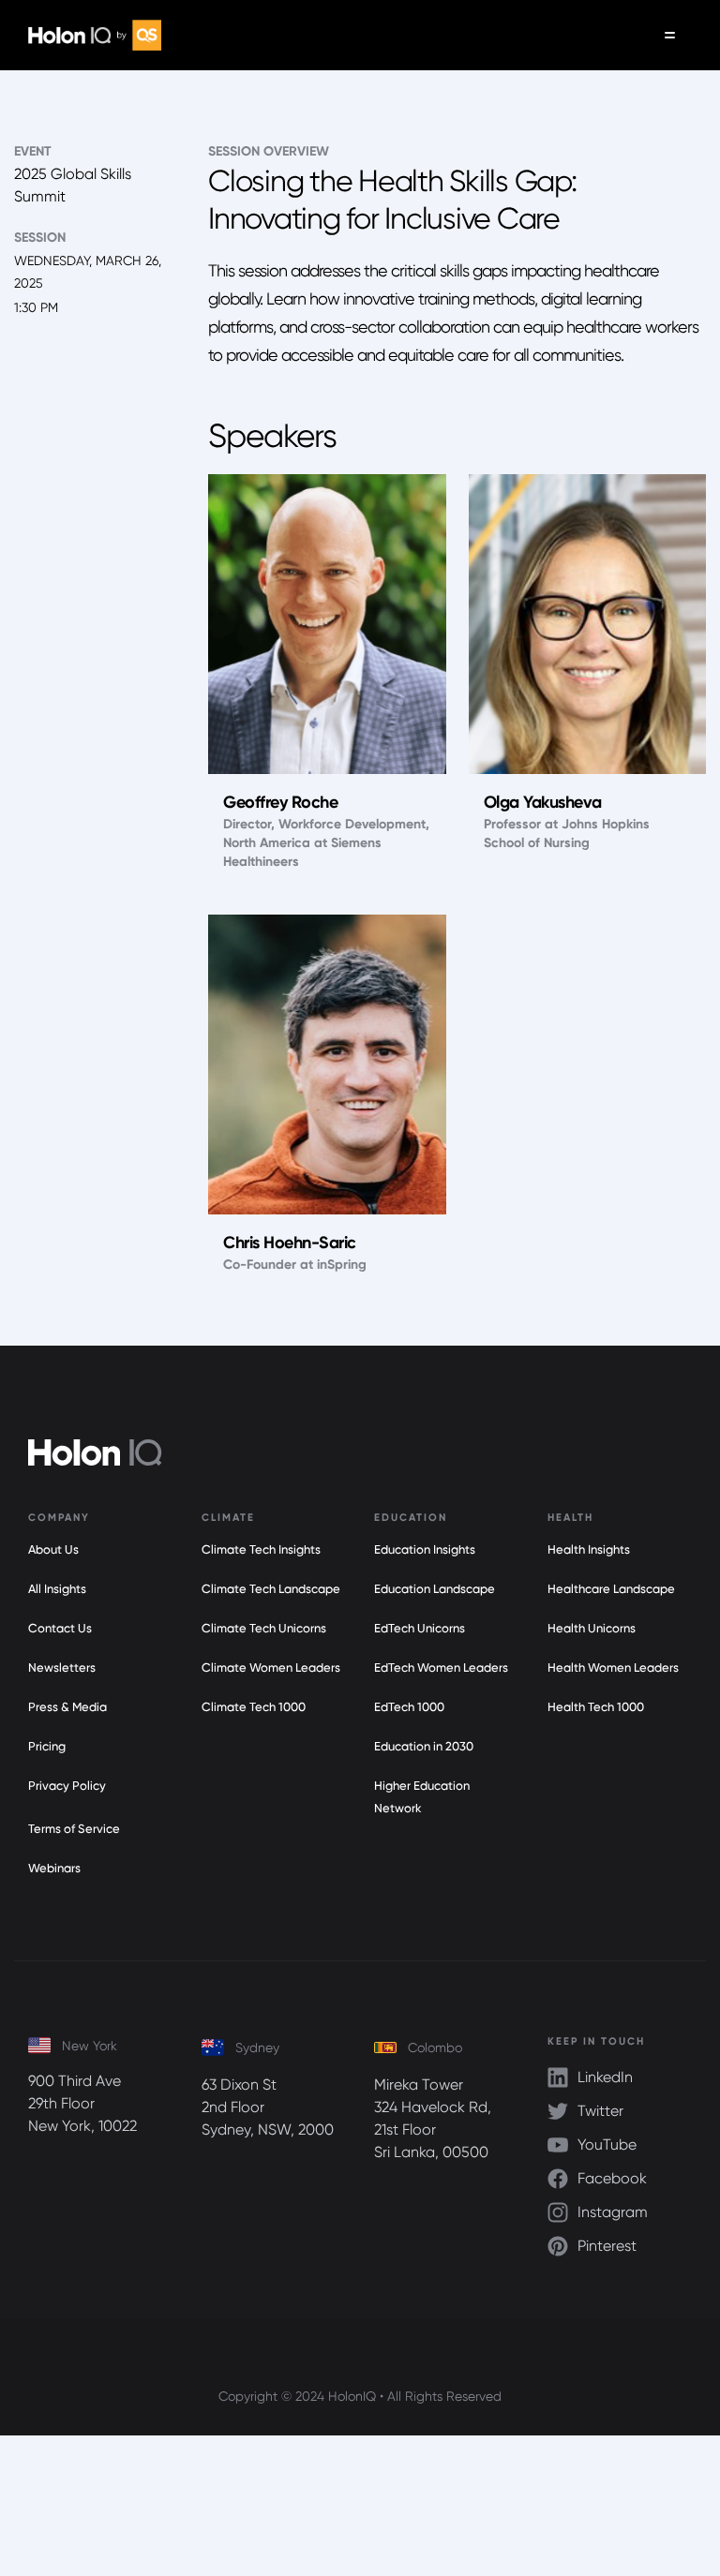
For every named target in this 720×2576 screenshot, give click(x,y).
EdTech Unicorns (420, 1628)
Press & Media (67, 1707)
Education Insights (425, 1549)
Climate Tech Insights (261, 1549)
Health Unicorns (592, 1628)
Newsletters (62, 1668)
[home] (95, 35)
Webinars (54, 1868)
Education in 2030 (424, 1746)
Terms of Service (74, 1829)
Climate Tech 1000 (254, 1707)
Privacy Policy (67, 1786)
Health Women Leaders (613, 1668)
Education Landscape (435, 1589)
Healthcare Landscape (611, 1589)
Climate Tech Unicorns (264, 1628)
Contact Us (60, 1628)
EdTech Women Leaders (441, 1668)
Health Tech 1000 (596, 1707)
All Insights (57, 1589)
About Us (53, 1549)
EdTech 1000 (409, 1707)
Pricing (47, 1746)
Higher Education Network (422, 1797)
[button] (670, 35)
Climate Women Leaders (271, 1668)
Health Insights (589, 1549)
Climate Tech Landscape (271, 1589)
